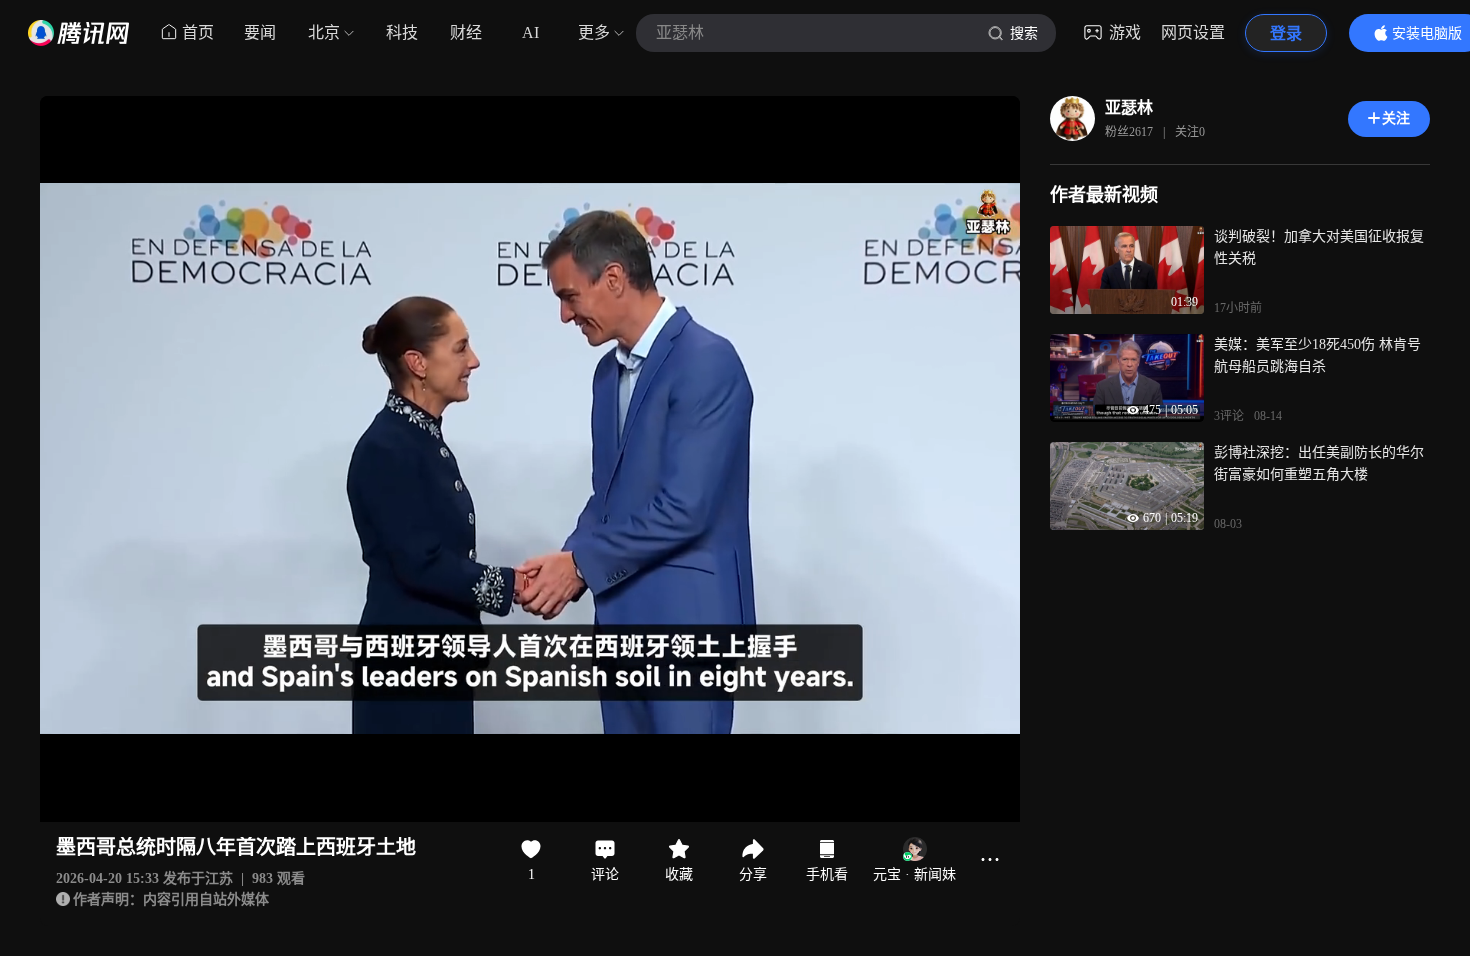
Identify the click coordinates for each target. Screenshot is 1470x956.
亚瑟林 (1129, 107)
